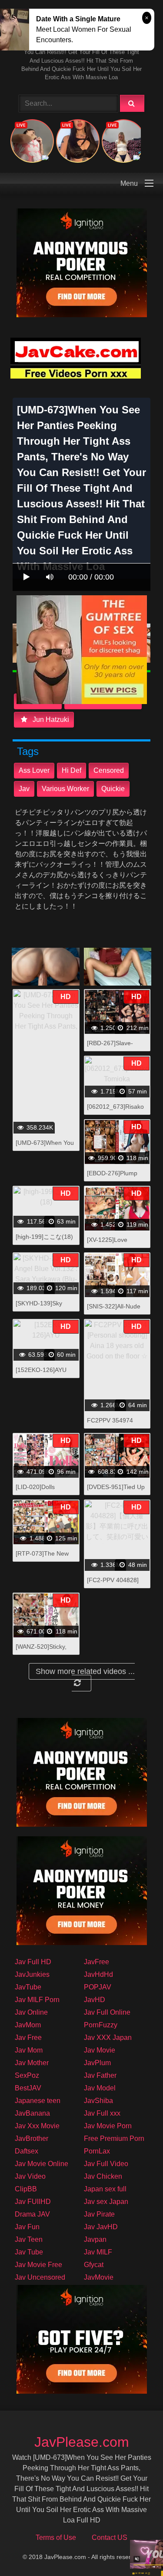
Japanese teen (38, 2101)
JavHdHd (98, 1974)
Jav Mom (29, 2050)
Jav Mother (32, 2063)
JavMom (28, 2025)
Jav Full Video (106, 2164)
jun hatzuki (50, 719)
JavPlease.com (82, 2442)
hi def (72, 770)
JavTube (28, 1987)
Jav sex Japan (106, 2202)
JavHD (95, 2000)
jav (24, 789)
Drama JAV (32, 2214)
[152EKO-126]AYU (41, 1370)
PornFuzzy (101, 2025)
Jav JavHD (101, 2227)
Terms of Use (56, 2537)
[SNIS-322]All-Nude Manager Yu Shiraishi (116, 1311)
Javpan (95, 2239)
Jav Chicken (103, 2176)
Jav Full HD (33, 1962)
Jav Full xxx (102, 2113)
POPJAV (98, 1987)
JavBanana (32, 2113)
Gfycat (94, 2265)
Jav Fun (27, 2227)
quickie (113, 789)
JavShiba (98, 2101)
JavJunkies (32, 1974)
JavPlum (97, 2063)
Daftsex (27, 2151)
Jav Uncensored (40, 2277)
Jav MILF (98, 2252)
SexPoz (27, 2075)
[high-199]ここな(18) (44, 1237)
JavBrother (32, 2138)
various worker (65, 789)
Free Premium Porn (114, 2138)
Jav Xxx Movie (37, 2126)
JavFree (96, 1962)
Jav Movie (100, 2050)
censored (109, 770)
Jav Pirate (99, 2214)
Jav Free (28, 2038)
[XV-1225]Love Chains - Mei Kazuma (116, 1244)
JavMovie (99, 2277)
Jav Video (30, 2176)
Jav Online (31, 2012)
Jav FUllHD (33, 2202)
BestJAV (28, 2088)
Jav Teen (29, 2239)
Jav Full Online (107, 2012)
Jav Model (100, 2088)
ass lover (34, 770)
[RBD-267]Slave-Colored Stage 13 (111, 1048)
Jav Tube (29, 2252)
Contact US (110, 2537)
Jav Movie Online (42, 2164)
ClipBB (26, 2189)
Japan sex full (105, 2189)
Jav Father (100, 2075)
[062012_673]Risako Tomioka (115, 1111)
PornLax (97, 2151)
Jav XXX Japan (108, 2038)
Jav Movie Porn (108, 2126)
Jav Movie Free (38, 2265)
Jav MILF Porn (37, 2000)
